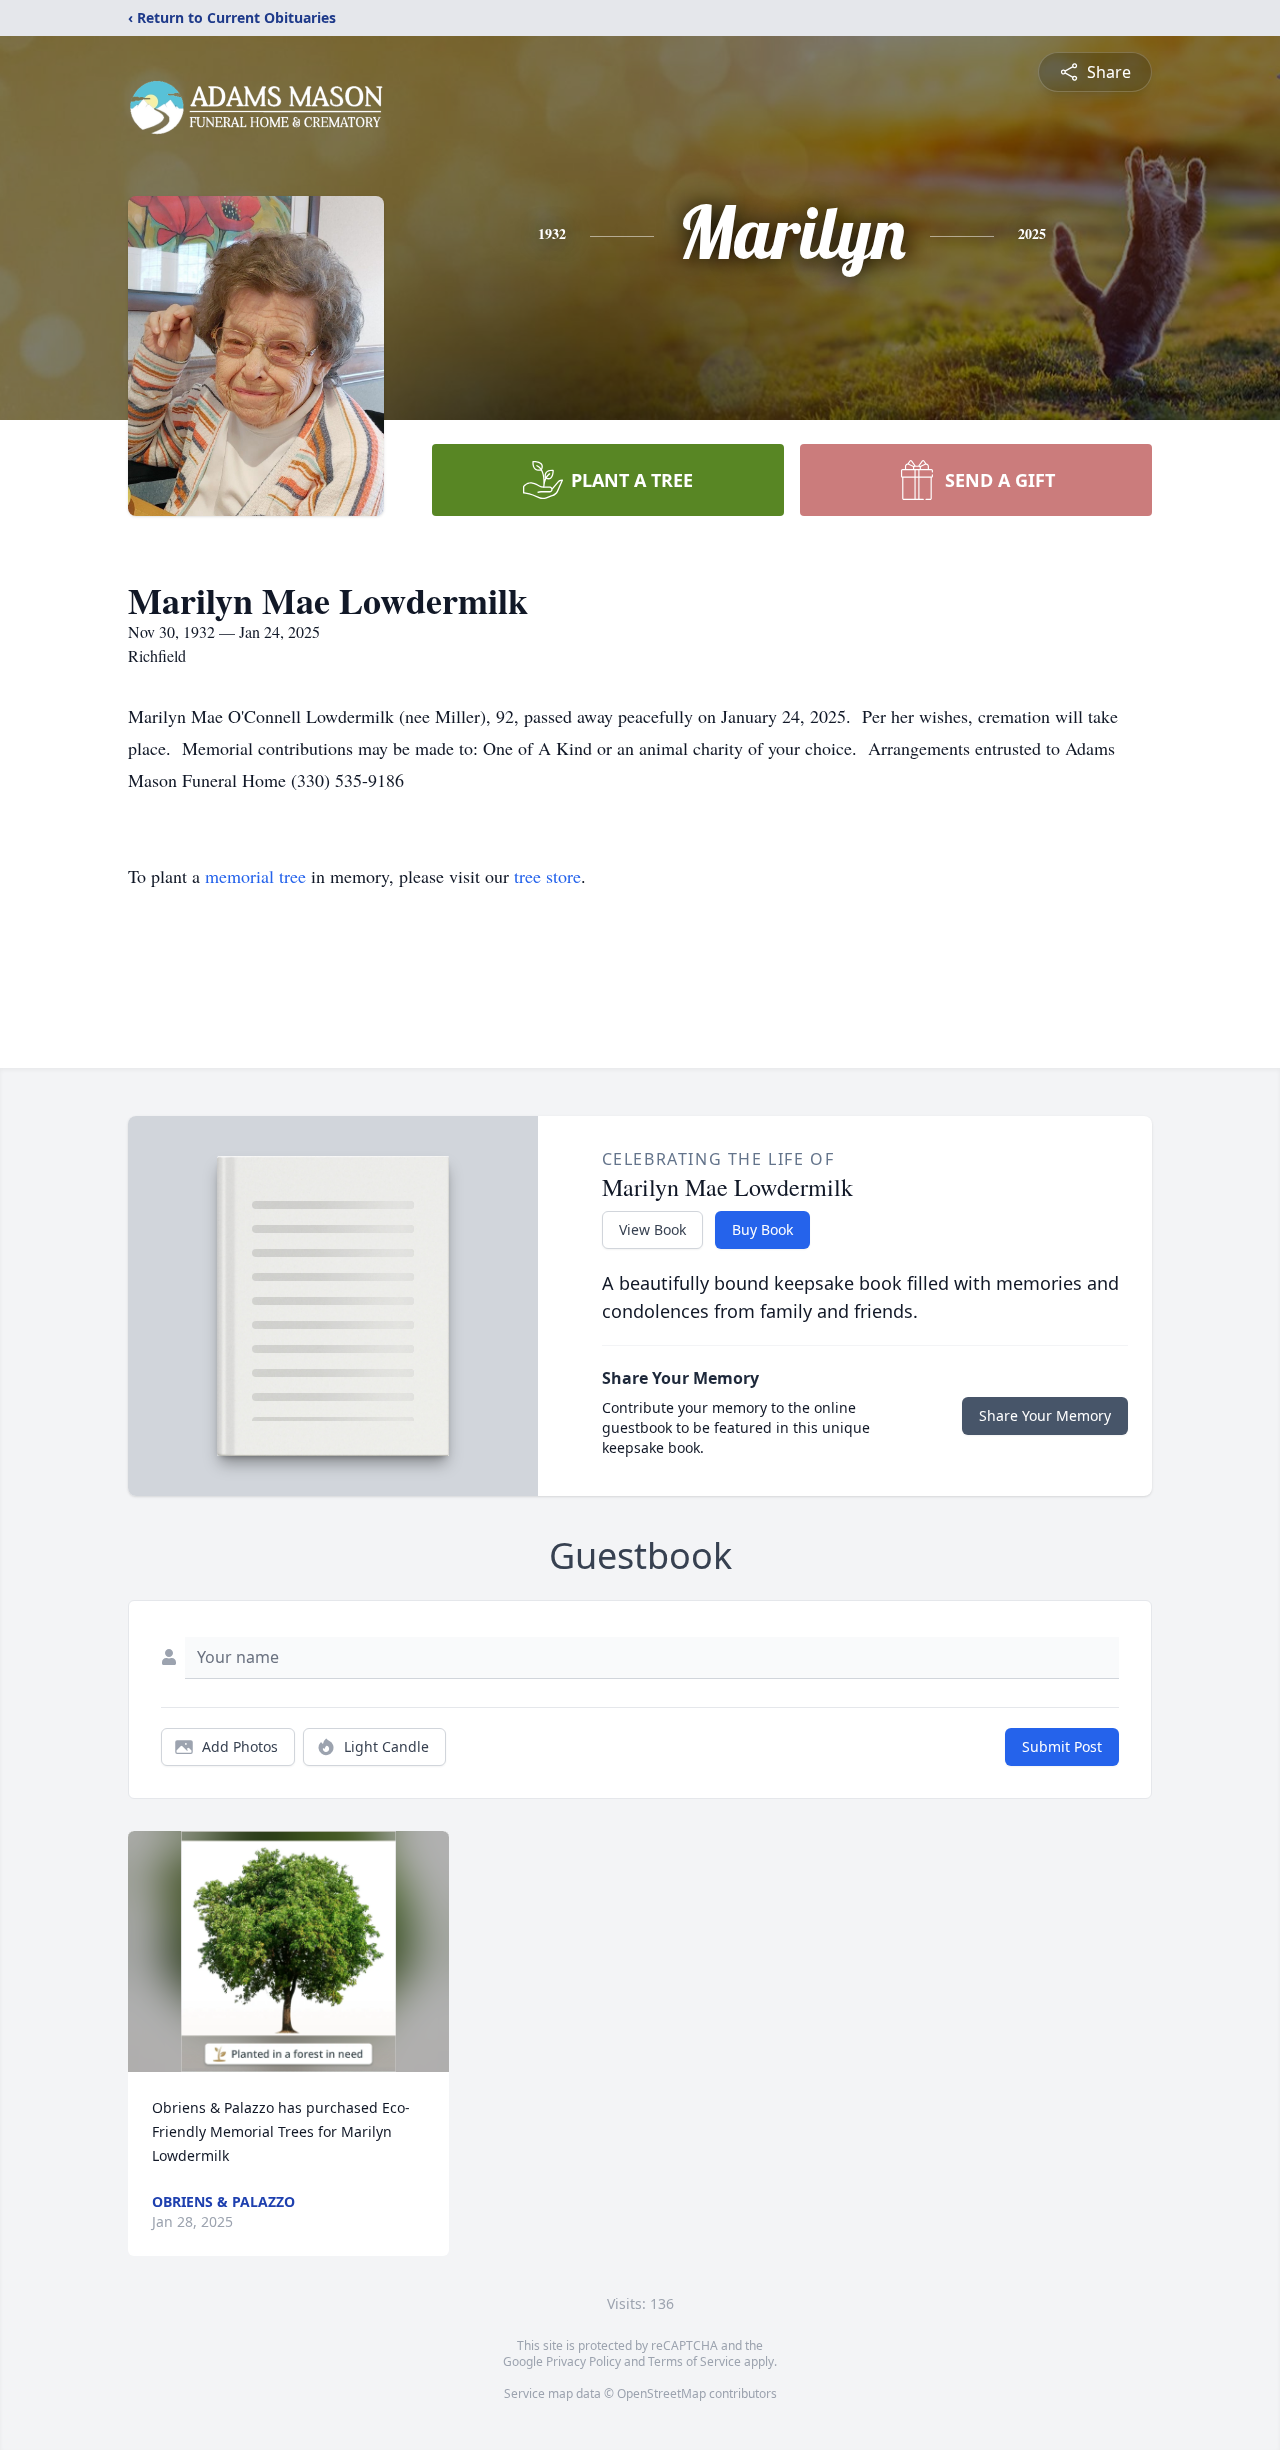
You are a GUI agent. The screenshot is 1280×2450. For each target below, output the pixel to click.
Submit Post (1062, 1746)
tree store (547, 876)
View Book (652, 1229)
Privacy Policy (583, 2361)
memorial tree (255, 876)
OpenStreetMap (661, 2393)
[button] (288, 1951)
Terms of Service (694, 2361)
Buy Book (762, 1229)
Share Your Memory (1045, 1415)
